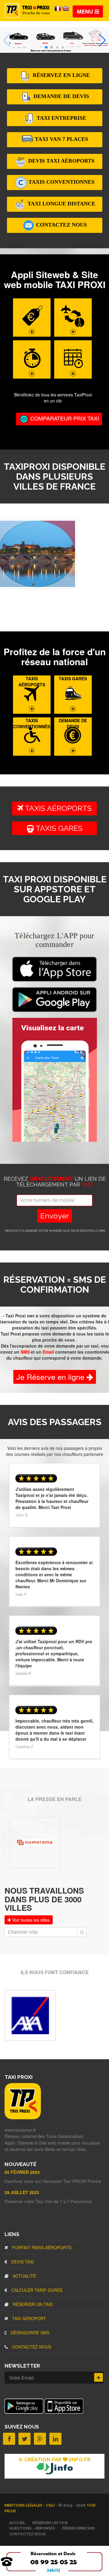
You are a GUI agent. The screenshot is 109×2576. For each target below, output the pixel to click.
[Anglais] (66, 8)
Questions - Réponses (32, 2528)
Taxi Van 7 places (61, 139)
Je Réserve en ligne (51, 1377)
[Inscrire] (99, 2377)
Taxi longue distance (61, 204)
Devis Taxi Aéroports (61, 161)
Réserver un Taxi (32, 2304)
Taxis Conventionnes (61, 182)
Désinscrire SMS (29, 2333)
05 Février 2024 (22, 2172)
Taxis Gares (61, 828)
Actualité (24, 2276)
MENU (86, 11)
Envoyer (55, 1216)
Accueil (17, 2523)
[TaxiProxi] (23, 2117)
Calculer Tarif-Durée (36, 2290)
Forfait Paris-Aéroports (41, 2247)
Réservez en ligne (61, 75)
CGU (51, 2505)
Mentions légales (24, 2505)
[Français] (58, 8)
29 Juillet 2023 (22, 2192)
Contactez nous (61, 225)
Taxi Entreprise (61, 118)
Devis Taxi (22, 2262)
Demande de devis (61, 96)
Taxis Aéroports (58, 808)
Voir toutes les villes (30, 1920)
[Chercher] (82, 1932)
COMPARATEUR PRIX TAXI (64, 418)
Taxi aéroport (28, 2318)
